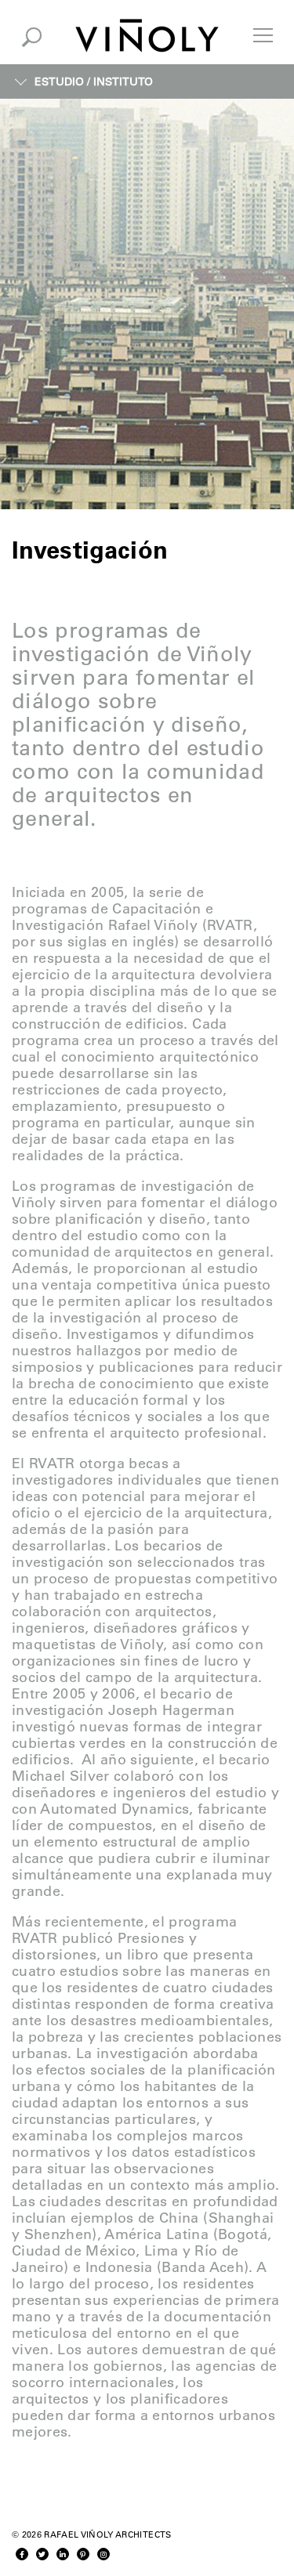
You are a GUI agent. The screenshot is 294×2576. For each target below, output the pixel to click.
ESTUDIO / (94, 81)
